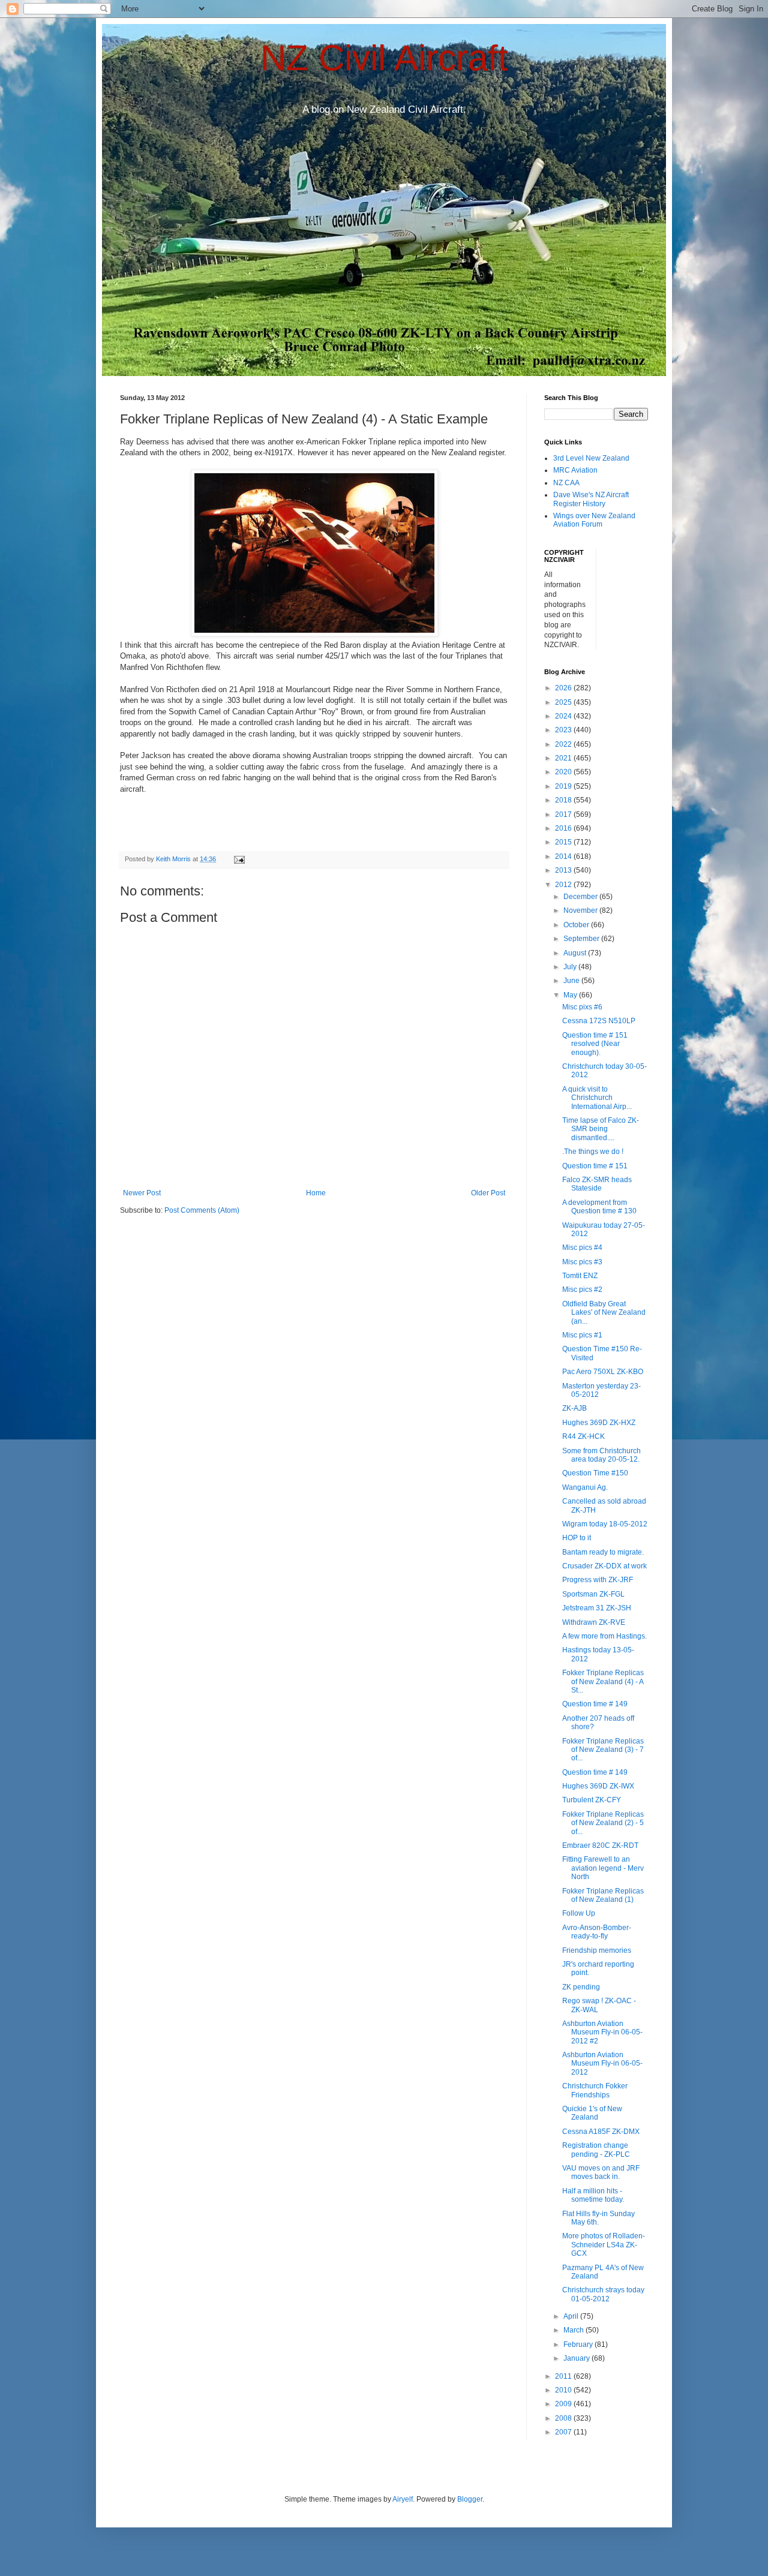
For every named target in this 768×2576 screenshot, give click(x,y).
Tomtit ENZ (580, 1276)
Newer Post (142, 1193)
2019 (564, 786)
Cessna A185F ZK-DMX (601, 2132)
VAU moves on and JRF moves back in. (601, 2172)
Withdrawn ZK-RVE (594, 1622)
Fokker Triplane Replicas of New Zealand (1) (603, 1895)
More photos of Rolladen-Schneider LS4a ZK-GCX (604, 2245)
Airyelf (403, 2499)
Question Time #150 (595, 1473)
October (577, 925)
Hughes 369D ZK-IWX (598, 1786)
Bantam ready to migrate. (603, 1552)
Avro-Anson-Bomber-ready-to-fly (597, 1932)
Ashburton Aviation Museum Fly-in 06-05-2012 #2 (602, 2032)
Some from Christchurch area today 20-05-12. (601, 1455)
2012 (564, 885)
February (579, 2344)
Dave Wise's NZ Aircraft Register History (591, 499)
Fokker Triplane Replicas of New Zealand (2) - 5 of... (603, 1823)
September (582, 939)
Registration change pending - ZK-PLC (596, 2150)
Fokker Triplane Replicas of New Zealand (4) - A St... (603, 1681)
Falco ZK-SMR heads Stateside (597, 1184)
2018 (564, 800)
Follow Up (579, 1913)
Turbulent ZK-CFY (592, 1800)
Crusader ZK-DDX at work (604, 1566)
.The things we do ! (593, 1152)
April (572, 2316)
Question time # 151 (595, 1166)
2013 (564, 870)
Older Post (488, 1193)
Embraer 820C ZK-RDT (600, 1845)
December (581, 897)
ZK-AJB (574, 1408)
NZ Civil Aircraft (384, 58)
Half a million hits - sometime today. (593, 2195)
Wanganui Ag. (585, 1487)
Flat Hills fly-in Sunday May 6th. (598, 2218)
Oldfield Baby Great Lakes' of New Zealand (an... (604, 1313)
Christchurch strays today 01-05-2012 (603, 2294)
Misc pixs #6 (582, 1007)
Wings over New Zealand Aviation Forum (594, 520)
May (571, 995)
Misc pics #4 (582, 1248)
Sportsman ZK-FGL (593, 1594)
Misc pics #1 (582, 1335)
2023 (564, 730)
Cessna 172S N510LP (599, 1021)
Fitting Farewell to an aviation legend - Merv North (603, 1868)
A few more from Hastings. (604, 1636)
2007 (564, 2432)
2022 (564, 744)
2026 (564, 688)
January (577, 2358)
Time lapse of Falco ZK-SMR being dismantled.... (601, 1129)
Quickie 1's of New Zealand (592, 2113)
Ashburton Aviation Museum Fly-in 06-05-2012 (602, 2063)
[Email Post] (239, 859)
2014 (564, 856)
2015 (564, 842)
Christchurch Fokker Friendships (595, 2090)
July (571, 967)
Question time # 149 (595, 1704)
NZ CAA (566, 483)
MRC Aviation (575, 470)
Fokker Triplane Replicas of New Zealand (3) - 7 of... (603, 1750)
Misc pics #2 (582, 1289)
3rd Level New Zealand (591, 458)
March (574, 2330)
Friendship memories (597, 1950)
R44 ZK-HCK (583, 1436)
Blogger (470, 2499)
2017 (564, 814)
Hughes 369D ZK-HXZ (599, 1423)
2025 (564, 702)
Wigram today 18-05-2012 (605, 1524)
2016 (564, 828)
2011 (564, 2376)
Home (316, 1193)
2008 (564, 2418)
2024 (564, 716)
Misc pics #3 (582, 1262)
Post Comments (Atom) (202, 1210)
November (581, 910)
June (572, 981)
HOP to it (577, 1538)
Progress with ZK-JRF (598, 1580)
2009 (564, 2404)
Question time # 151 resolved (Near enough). (595, 1044)
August (576, 953)
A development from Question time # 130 (599, 1207)
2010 (564, 2390)
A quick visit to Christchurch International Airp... (597, 1098)
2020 (564, 772)
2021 (564, 758)
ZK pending (581, 1987)
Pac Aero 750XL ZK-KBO (603, 1372)
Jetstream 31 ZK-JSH (597, 1608)
